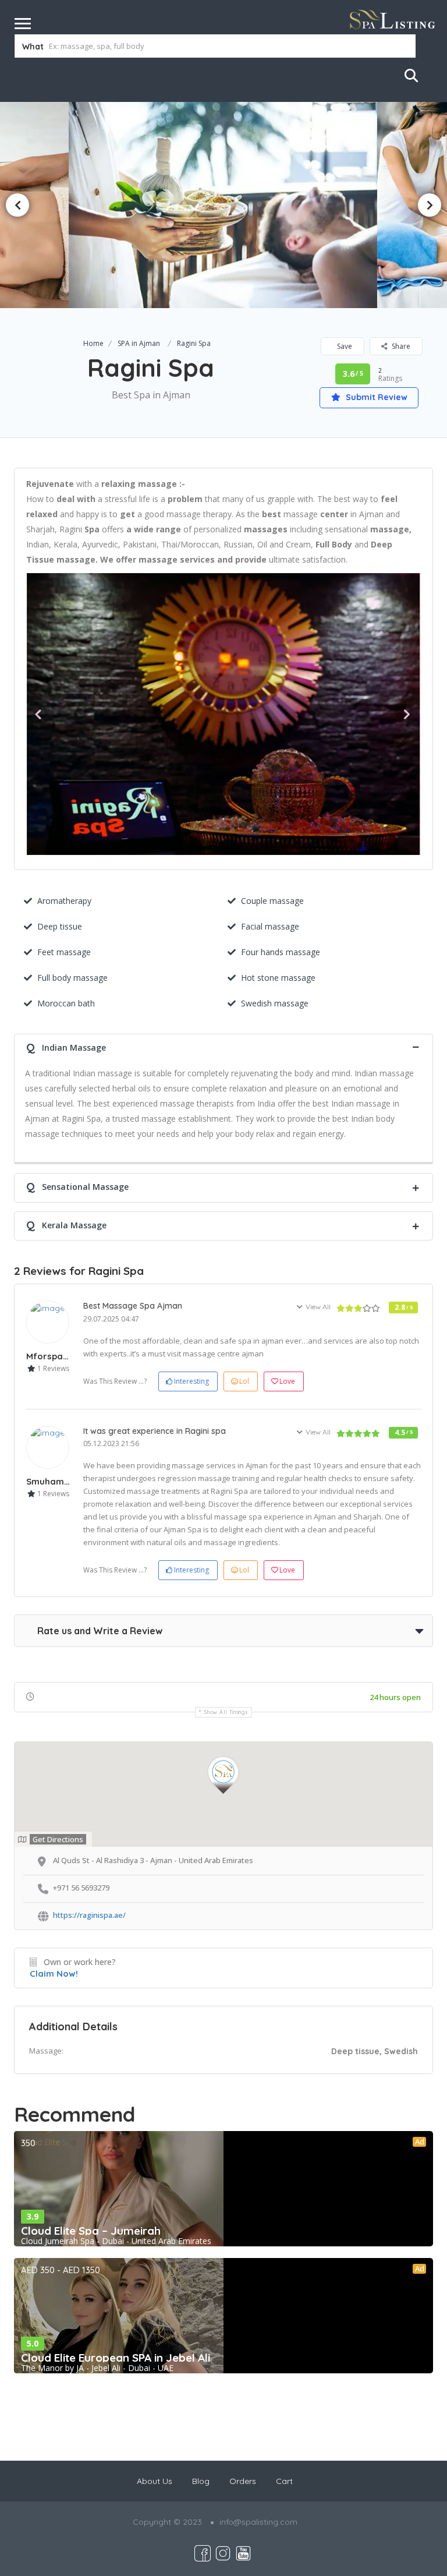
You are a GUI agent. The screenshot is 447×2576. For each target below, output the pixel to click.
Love (287, 1381)
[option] (223, 205)
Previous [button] (17, 205)
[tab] (223, 1046)
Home (93, 343)
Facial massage (270, 926)
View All (318, 1307)
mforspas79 (52, 1356)
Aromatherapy (64, 901)
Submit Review (375, 397)
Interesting (191, 1381)
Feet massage (64, 952)
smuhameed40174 (65, 1481)
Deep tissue (60, 926)
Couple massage (272, 901)
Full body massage (72, 978)
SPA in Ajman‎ (139, 343)
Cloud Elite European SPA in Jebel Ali (116, 2358)
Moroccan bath (66, 1003)
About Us (155, 2481)
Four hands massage (281, 952)
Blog (201, 2481)
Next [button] (430, 205)
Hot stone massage (278, 978)
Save (344, 346)
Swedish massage (275, 1003)
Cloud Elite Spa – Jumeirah (91, 2231)
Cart (284, 2481)
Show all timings (226, 1712)
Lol (244, 1381)
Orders (243, 2481)
